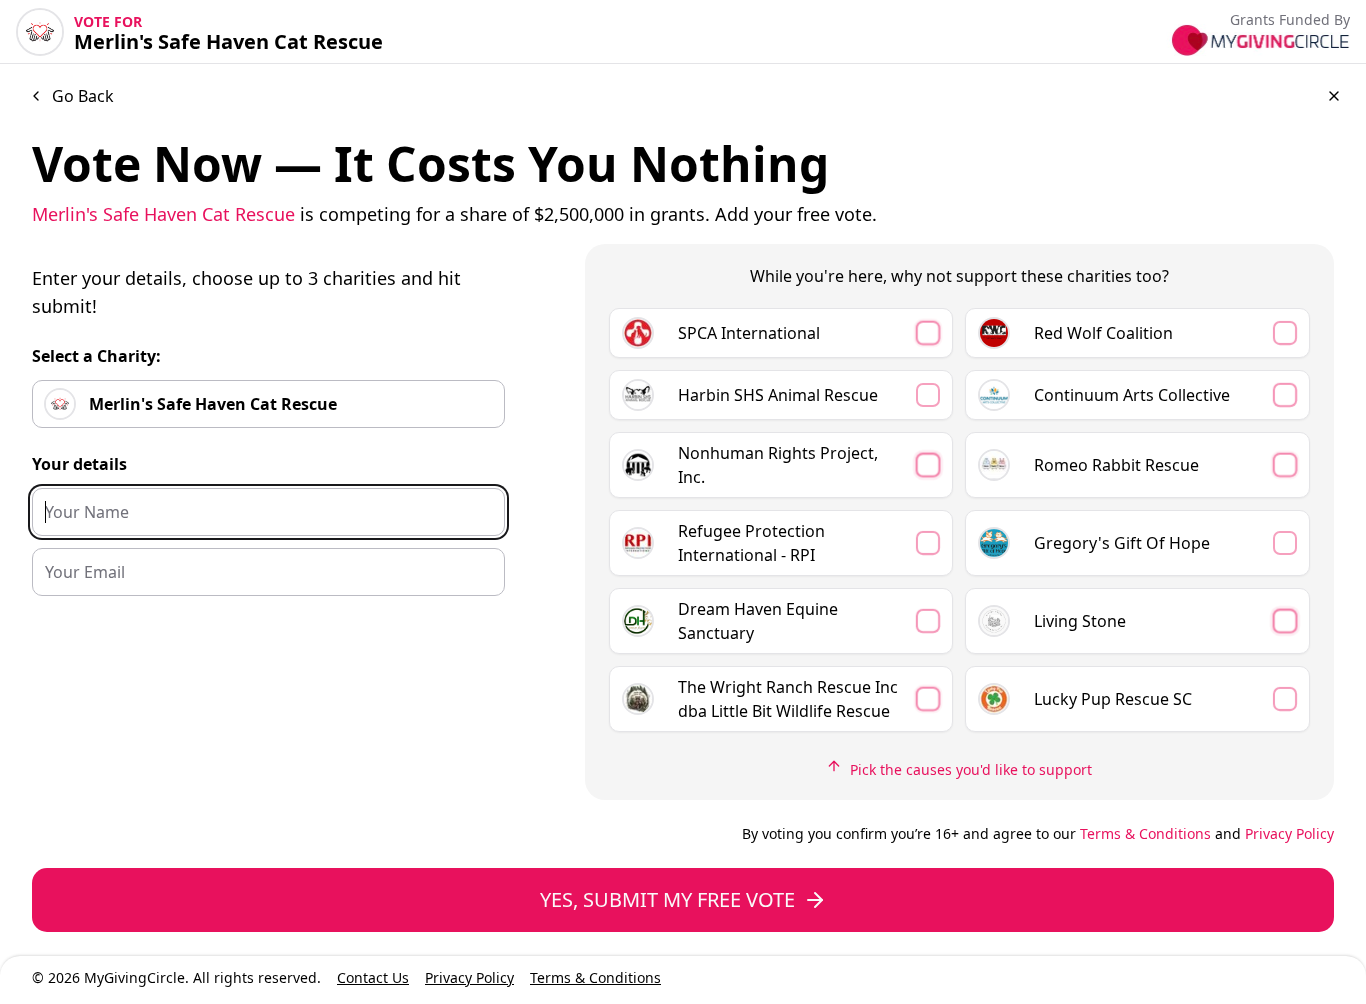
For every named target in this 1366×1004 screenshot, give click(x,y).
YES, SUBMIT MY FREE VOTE (667, 899)
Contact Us (373, 977)
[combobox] (268, 404)
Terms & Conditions (1145, 833)
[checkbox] (781, 333)
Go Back (83, 96)
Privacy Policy (1289, 833)
